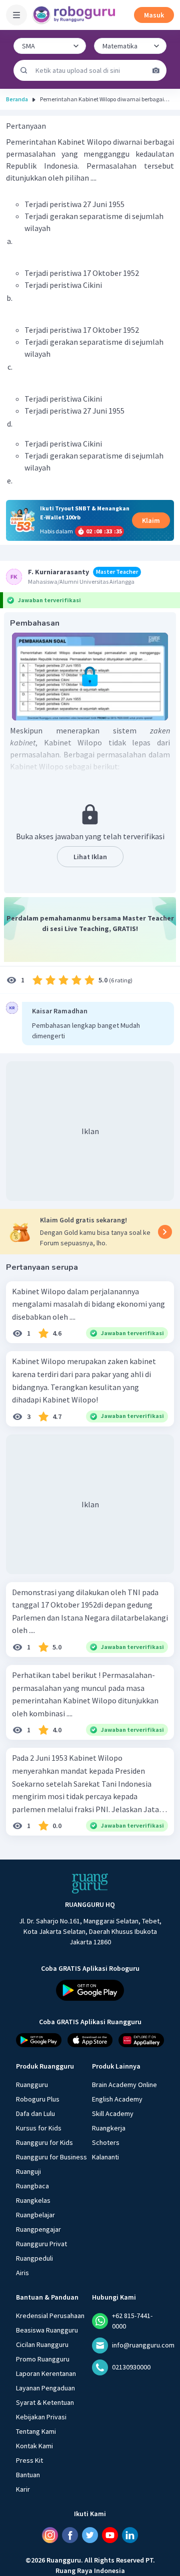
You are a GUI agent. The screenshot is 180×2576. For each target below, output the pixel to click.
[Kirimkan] (24, 70)
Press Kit (29, 2460)
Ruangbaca (32, 2186)
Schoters (106, 2142)
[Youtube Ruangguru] (110, 2535)
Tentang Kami (36, 2431)
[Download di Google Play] (90, 1990)
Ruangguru (32, 2085)
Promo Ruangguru (43, 2359)
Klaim (151, 520)
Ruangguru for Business (51, 2157)
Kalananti (105, 2157)
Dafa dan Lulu (35, 2113)
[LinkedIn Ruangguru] (130, 2535)
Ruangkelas (33, 2200)
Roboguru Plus (38, 2099)
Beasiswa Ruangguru (47, 2330)
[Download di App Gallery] (141, 2040)
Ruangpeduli (34, 2258)
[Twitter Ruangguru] (90, 2535)
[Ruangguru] (90, 1883)
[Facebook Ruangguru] (70, 2535)
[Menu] (16, 15)
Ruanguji (28, 2171)
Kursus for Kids (39, 2128)
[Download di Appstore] (90, 2040)
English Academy (117, 2099)
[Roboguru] (75, 15)
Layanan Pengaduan (45, 2388)
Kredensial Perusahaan (50, 2316)
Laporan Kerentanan (46, 2373)
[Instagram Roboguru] (50, 2535)
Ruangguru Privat (41, 2244)
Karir (23, 2489)
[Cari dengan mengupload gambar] (156, 70)
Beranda (17, 99)
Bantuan (28, 2475)
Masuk (154, 15)
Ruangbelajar (35, 2215)
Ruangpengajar (38, 2229)
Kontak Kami (34, 2446)
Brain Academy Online (124, 2085)
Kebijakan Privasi (41, 2417)
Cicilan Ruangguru (42, 2344)
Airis (22, 2273)
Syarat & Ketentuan (45, 2402)
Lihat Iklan (90, 857)
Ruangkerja (109, 2128)
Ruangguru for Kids (44, 2142)
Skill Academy (113, 2113)
